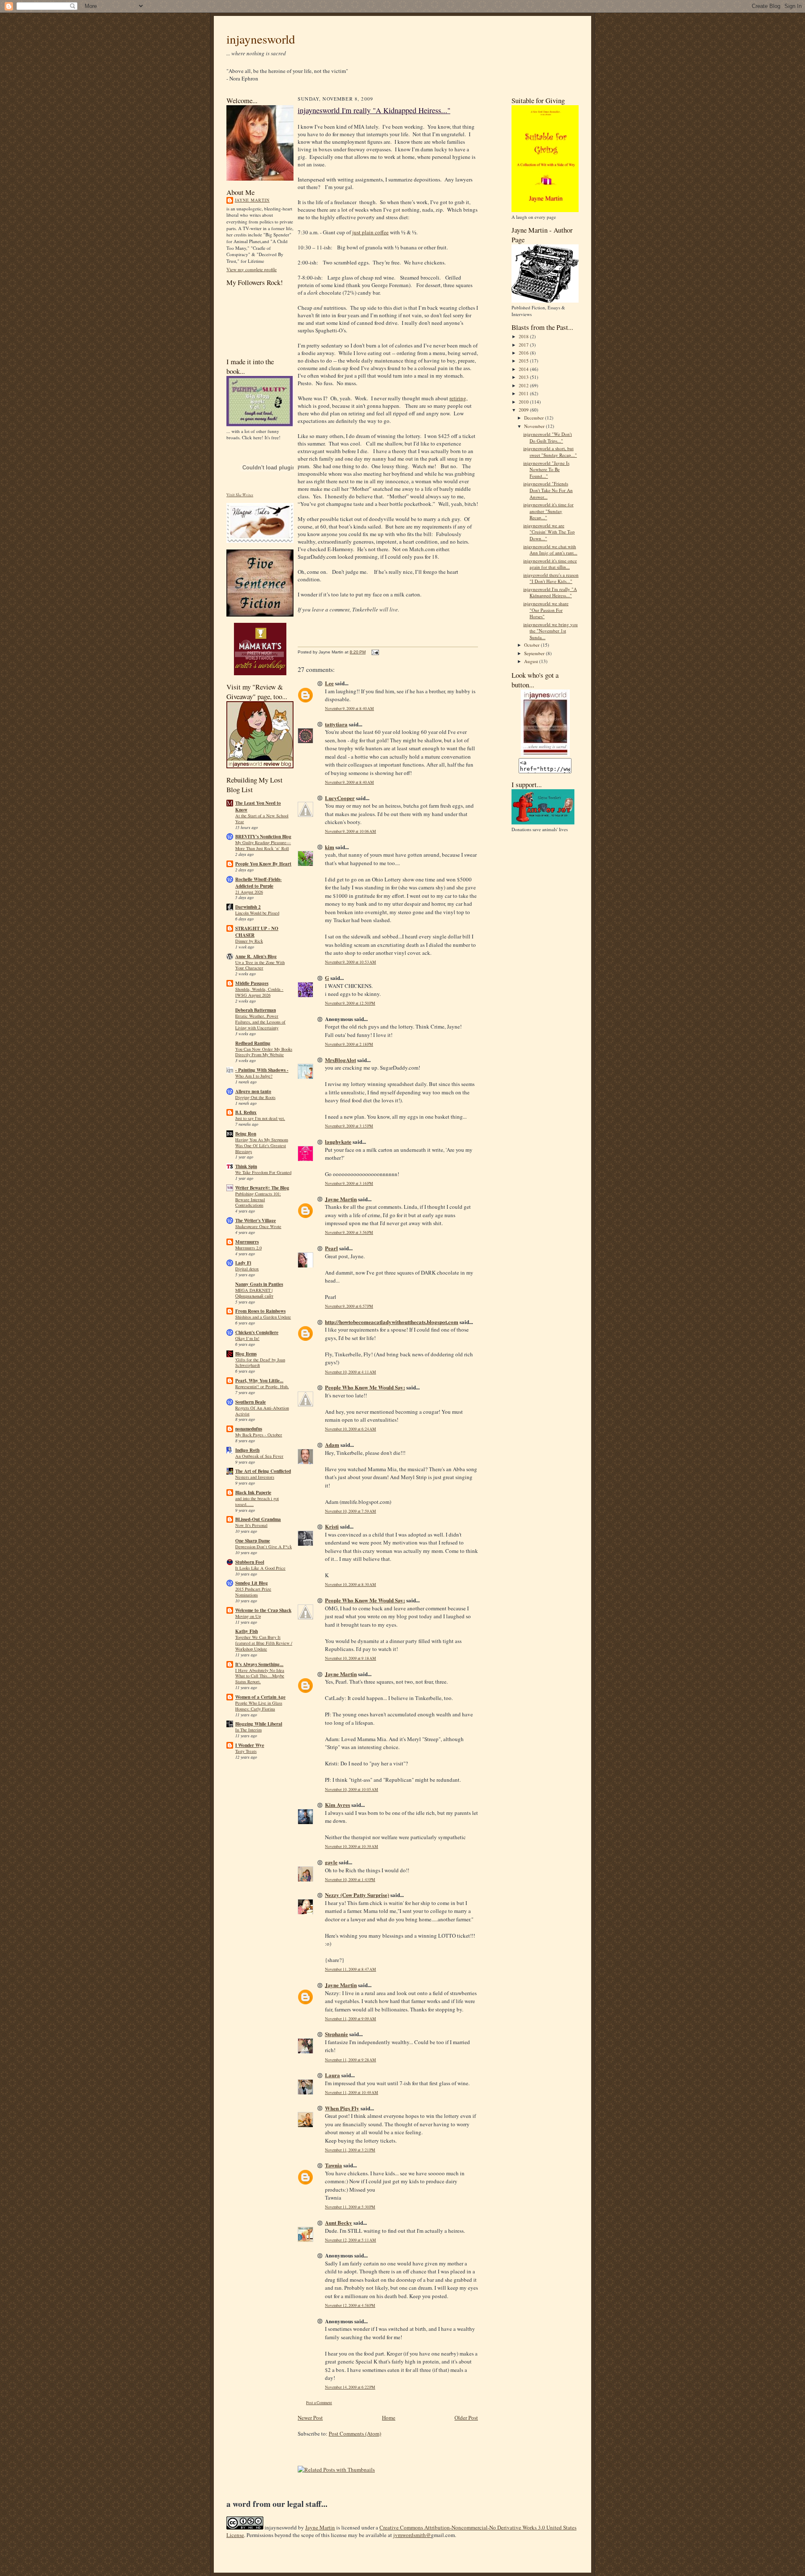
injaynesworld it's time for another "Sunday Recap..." (548, 511)
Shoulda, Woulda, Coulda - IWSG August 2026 (259, 992)
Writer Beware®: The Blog (262, 1188)
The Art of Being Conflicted (263, 1471)
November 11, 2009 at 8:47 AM (351, 1969)
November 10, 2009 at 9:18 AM (351, 1658)
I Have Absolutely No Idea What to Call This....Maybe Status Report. (260, 1676)
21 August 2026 (249, 892)
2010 (524, 402)
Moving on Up (248, 1616)
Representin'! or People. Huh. (262, 1386)
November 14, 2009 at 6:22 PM (350, 2387)
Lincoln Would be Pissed (257, 913)
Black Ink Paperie (253, 1493)
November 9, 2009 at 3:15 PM (349, 1126)
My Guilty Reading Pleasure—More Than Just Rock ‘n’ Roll (263, 845)
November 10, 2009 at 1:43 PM (350, 1880)
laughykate (338, 1142)
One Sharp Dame (253, 1541)
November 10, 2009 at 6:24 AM (351, 1429)
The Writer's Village (256, 1221)
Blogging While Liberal (259, 1724)
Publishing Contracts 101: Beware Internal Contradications (258, 1200)
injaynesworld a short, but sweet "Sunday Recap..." (550, 452)
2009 (524, 410)
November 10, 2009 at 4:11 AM (351, 1372)
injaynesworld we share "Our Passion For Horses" (546, 610)
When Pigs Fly (342, 2108)
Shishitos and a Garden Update (263, 1317)
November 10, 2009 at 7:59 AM (351, 1511)
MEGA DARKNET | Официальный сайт (254, 1293)
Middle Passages (252, 983)
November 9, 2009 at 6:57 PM (349, 1306)
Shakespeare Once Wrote (258, 1226)
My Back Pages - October (259, 1435)
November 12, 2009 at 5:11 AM (351, 2240)
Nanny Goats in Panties (259, 1284)
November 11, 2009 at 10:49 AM (352, 2093)
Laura (332, 2075)
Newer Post (310, 2418)
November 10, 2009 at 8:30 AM (351, 1585)
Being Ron (246, 1134)
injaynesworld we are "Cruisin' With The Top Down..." (549, 532)
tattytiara (336, 724)
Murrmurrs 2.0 (248, 1248)
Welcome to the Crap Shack (263, 1610)
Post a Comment (319, 2403)
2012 (524, 385)
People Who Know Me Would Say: (365, 1387)
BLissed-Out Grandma (258, 1519)
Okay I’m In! (247, 1338)
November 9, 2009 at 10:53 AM (351, 962)
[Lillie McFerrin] (260, 615)
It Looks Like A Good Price (260, 1568)
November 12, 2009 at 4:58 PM (350, 2305)
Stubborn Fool (250, 1562)
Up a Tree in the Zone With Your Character (260, 965)
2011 (524, 393)
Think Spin (246, 1166)
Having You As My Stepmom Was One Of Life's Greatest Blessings (262, 1145)
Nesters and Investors (255, 1477)
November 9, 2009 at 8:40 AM (349, 709)
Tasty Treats (246, 1751)
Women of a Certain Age (260, 1697)
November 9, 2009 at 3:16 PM (349, 1183)
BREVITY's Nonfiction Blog (263, 837)
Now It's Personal (251, 1525)
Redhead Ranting (253, 1043)
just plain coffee (370, 232)
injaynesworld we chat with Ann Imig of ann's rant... (550, 550)
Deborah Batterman (256, 1010)
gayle (331, 1862)
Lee (329, 683)
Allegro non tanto (253, 1091)
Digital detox (247, 1269)
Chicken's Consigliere (257, 1332)
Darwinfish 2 (248, 907)
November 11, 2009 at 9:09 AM (351, 2019)
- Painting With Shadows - (262, 1070)
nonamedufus (249, 1429)
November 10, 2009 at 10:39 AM (352, 1846)
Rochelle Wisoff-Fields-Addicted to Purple (258, 883)
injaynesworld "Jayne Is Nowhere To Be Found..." (546, 469)
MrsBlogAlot (340, 1060)
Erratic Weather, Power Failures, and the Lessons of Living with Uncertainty (260, 1022)
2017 (524, 345)
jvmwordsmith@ (412, 2535)
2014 (524, 369)
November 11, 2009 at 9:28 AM (351, 2060)
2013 (524, 377)
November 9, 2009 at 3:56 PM (349, 1232)
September (535, 653)
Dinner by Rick (249, 941)
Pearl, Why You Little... (259, 1381)
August (532, 661)
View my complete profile (252, 269)
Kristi (332, 1526)
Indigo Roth (247, 1450)
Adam (332, 1445)
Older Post (466, 2418)
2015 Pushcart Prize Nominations (253, 1592)
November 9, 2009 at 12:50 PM (350, 1003)
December (535, 418)
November (535, 426)
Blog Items (246, 1354)
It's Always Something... (259, 1664)
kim (330, 847)
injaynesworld (261, 39)
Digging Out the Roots (255, 1097)
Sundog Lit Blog (252, 1583)
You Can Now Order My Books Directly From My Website (264, 1052)
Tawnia (334, 2165)
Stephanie (336, 2034)
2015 (524, 361)
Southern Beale (251, 1402)
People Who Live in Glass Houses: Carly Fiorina (259, 1706)
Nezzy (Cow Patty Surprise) (357, 1895)
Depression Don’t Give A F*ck (264, 1547)
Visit (240, 495)
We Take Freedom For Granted (263, 1172)
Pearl (331, 1248)
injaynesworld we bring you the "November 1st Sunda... (551, 631)
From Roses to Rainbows (260, 1311)
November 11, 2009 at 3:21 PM (350, 2150)
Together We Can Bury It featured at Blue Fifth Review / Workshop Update (264, 1643)
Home (389, 2418)
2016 (524, 353)
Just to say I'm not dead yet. (260, 1118)
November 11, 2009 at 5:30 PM (350, 2207)
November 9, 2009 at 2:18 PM (349, 1044)
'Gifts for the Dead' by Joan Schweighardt (260, 1363)
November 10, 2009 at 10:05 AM (352, 1789)
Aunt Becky (339, 2222)
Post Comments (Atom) (355, 2433)
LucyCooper (340, 798)
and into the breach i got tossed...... (257, 1501)
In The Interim (248, 1730)
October (532, 645)
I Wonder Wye (250, 1745)
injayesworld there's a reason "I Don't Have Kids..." (551, 578)
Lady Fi (243, 1263)
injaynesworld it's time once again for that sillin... (550, 564)
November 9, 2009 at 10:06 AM (351, 831)
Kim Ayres (338, 1805)
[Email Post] (374, 652)
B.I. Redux (246, 1112)
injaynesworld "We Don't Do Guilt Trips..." (548, 437)
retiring (458, 398)
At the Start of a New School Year (262, 819)
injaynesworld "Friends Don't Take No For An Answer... (548, 490)
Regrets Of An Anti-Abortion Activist (262, 1411)
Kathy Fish (247, 1631)
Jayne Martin (252, 200)
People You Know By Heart (263, 864)
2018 (524, 336)
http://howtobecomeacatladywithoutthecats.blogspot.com (392, 1322)
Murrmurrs (247, 1242)
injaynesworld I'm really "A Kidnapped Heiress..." (374, 110)
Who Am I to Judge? (254, 1076)
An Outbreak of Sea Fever (259, 1456)
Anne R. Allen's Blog (256, 956)
